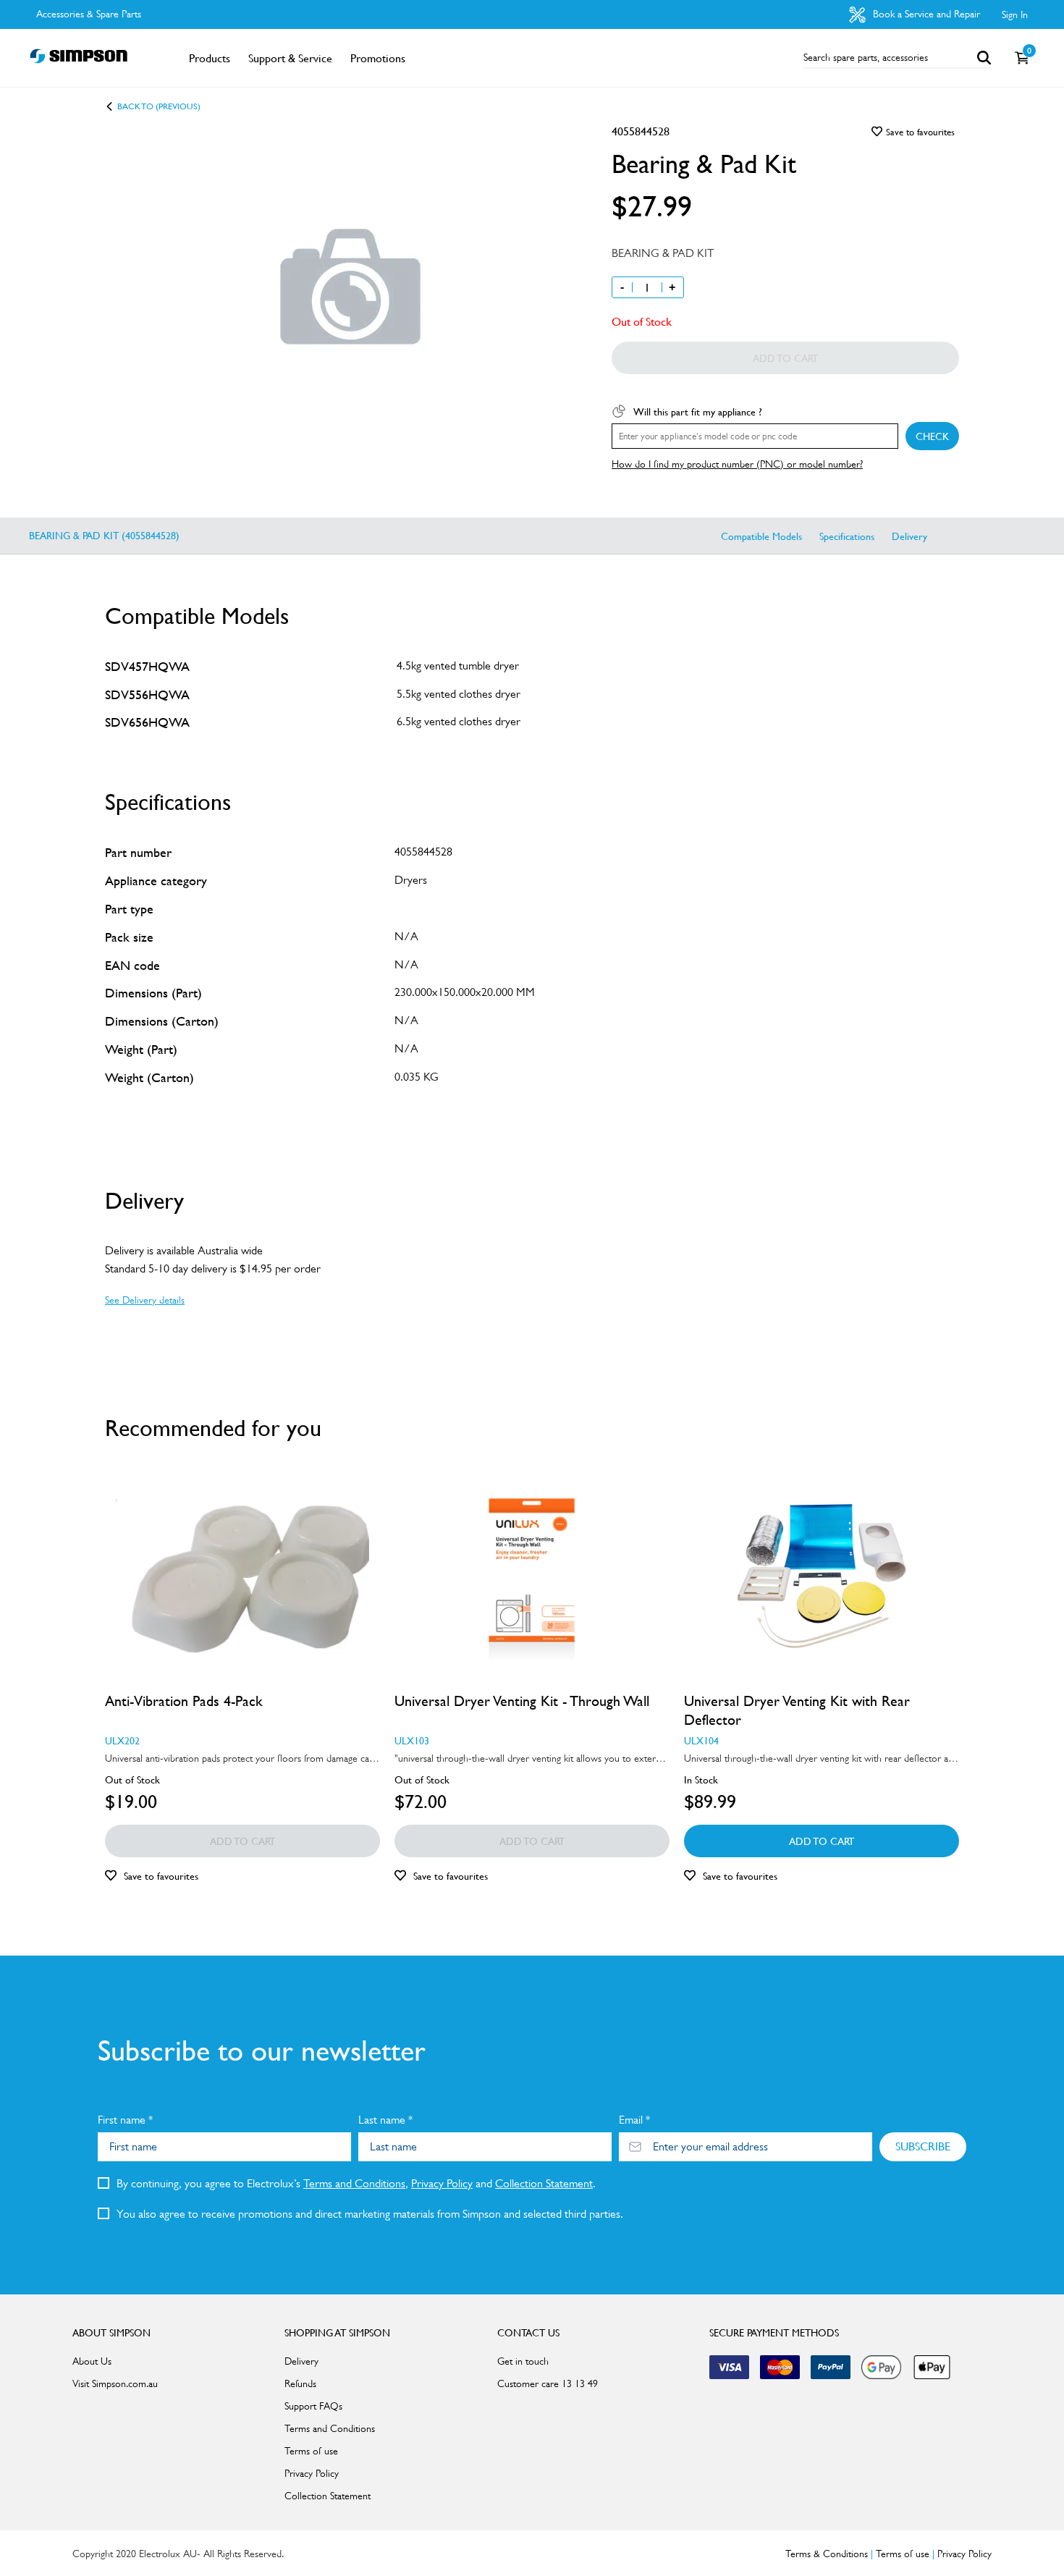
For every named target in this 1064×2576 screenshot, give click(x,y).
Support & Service (290, 58)
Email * (634, 2120)
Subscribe (923, 2146)
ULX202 (122, 1740)
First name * (125, 2120)
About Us (92, 2361)
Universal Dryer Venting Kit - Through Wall (522, 1701)
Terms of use (311, 2451)
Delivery (909, 536)
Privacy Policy (442, 2183)
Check (932, 436)
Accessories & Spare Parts (89, 14)
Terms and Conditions (354, 2183)
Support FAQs (313, 2406)
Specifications (847, 536)
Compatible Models (761, 536)
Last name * (385, 2120)
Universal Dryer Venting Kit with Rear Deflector (797, 1710)
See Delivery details (145, 1300)
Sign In (1015, 14)
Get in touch (523, 2361)
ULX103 (412, 1740)
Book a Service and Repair (925, 14)
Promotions (378, 58)
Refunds (300, 2383)
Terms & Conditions (827, 2554)
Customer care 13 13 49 (548, 2383)
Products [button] (210, 58)
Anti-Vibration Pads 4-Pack (184, 1701)
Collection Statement (544, 2183)
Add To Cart (822, 1841)
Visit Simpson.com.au (115, 2383)
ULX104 (701, 1740)
